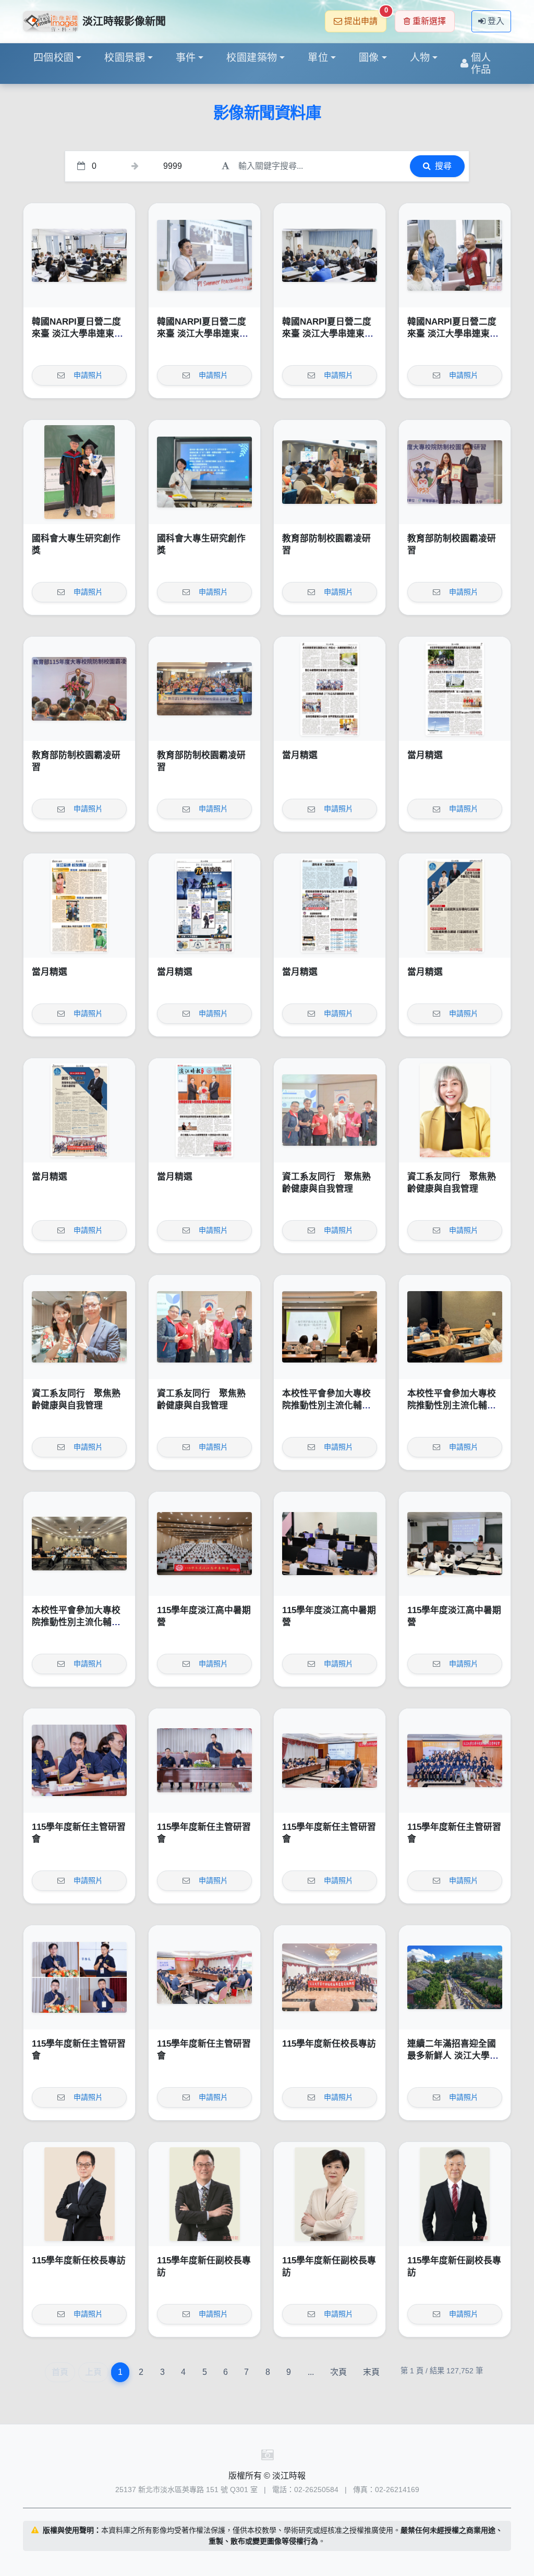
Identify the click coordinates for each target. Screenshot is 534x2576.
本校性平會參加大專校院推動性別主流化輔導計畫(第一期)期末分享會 (330, 1406)
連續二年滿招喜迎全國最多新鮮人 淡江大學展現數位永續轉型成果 (453, 2056)
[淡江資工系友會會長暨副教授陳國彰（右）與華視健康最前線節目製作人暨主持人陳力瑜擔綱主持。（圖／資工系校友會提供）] (79, 1327)
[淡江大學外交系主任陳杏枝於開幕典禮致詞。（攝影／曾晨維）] (79, 255)
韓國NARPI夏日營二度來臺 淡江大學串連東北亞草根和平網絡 (77, 334)
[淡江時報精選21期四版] (330, 906)
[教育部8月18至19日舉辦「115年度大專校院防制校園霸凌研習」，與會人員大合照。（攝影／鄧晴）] (204, 689)
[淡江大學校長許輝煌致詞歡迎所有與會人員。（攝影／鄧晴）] (79, 689)
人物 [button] (420, 58)
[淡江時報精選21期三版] (455, 906)
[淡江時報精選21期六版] (79, 906)
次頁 (338, 2372)
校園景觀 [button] (125, 58)
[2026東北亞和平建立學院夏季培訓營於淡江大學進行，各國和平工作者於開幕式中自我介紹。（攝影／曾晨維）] (330, 255)
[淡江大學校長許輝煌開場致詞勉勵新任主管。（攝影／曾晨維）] (204, 1761)
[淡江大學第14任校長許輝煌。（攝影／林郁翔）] (79, 2194)
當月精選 (300, 755)
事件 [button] (186, 58)
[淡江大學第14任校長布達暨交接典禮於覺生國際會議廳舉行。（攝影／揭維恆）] (330, 1977)
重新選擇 (429, 21)
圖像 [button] (369, 58)
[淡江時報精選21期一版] (204, 1110)
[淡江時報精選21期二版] (79, 1110)
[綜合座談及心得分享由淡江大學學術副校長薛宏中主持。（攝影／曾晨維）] (204, 1977)
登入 (496, 21)
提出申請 (365, 18)
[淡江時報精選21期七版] (455, 689)
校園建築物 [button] (252, 58)
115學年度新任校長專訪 (329, 2044)
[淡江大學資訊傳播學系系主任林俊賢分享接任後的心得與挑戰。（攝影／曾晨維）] (79, 1761)
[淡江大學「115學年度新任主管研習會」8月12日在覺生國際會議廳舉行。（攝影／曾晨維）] (455, 1761)
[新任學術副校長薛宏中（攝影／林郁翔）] (455, 2194)
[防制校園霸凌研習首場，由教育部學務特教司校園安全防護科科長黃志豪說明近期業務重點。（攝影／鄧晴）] (330, 472)
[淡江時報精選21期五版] (204, 906)
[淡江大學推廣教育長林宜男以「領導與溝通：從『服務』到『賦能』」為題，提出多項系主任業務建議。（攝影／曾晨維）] (330, 1761)
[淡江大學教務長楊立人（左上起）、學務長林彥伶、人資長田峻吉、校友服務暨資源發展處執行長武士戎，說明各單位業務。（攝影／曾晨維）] (79, 1977)
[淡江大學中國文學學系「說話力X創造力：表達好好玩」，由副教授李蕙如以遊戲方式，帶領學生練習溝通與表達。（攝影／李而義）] (455, 1544)
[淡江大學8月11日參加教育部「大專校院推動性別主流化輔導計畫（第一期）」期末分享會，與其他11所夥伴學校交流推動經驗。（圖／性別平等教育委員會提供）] (79, 1544)
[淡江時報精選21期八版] (330, 689)
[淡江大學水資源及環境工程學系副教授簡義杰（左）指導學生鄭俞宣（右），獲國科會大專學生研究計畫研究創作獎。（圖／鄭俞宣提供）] (79, 472)
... (311, 2372)
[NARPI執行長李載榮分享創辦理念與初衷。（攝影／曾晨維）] (204, 255)
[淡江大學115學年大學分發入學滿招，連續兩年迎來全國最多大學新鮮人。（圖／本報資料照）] (455, 1977)
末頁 (371, 2372)
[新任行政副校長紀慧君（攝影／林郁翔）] (330, 2194)
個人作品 (481, 64)
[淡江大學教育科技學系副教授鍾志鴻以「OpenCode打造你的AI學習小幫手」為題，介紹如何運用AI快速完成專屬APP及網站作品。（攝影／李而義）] (330, 1544)
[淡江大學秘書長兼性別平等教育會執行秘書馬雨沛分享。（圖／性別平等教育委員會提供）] (455, 1327)
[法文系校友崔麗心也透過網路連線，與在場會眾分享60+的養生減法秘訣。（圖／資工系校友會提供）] (455, 1110)
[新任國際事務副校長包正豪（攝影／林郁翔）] (204, 2194)
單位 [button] (318, 58)
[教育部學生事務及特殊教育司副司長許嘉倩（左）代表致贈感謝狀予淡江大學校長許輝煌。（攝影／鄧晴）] (455, 472)
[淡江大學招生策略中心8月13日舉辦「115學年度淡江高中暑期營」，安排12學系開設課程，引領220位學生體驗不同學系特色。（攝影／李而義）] (204, 1544)
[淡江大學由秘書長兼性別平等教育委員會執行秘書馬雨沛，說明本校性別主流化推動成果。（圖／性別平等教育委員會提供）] (330, 1327)
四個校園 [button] (54, 58)
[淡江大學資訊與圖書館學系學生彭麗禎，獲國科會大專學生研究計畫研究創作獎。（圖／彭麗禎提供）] (204, 472)
